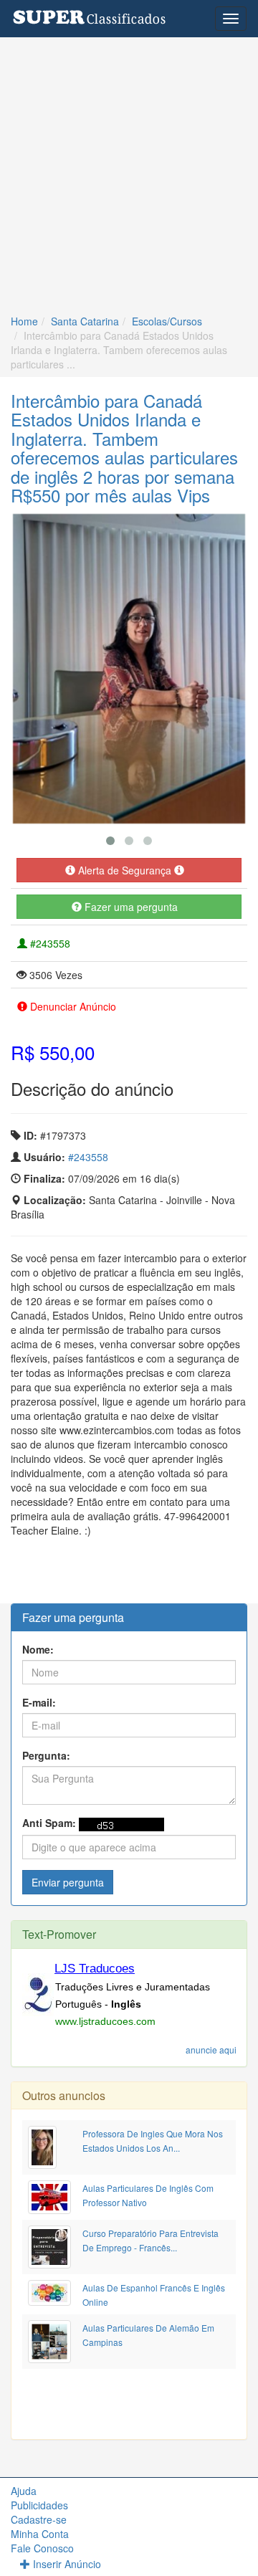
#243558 (49, 943)
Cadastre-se (39, 2519)
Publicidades (39, 2505)
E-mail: (39, 1702)
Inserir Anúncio (66, 2564)
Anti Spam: (49, 1823)
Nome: (38, 1649)
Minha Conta (40, 2534)
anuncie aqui (211, 2050)
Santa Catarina (85, 321)
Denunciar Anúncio (72, 1006)
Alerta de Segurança (125, 870)
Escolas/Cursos (167, 321)
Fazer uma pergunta (130, 907)
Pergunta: (46, 1755)
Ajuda (24, 2491)
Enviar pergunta (68, 1882)
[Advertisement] (129, 173)
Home (24, 321)
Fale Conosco (42, 2548)
